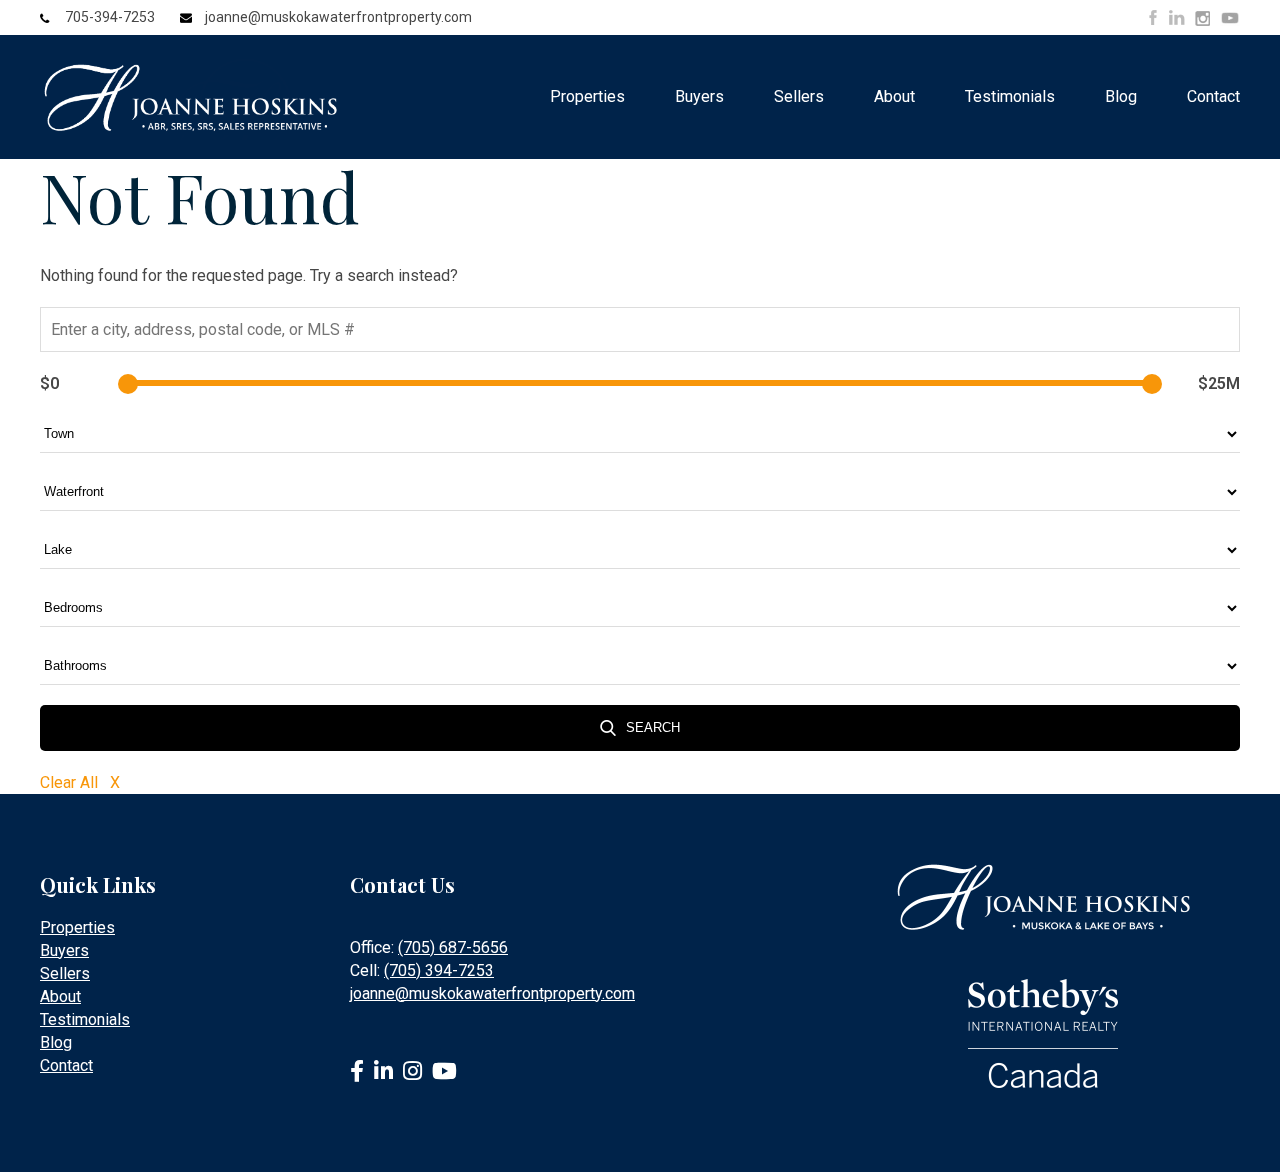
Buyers (699, 96)
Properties (587, 96)
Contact (1213, 96)
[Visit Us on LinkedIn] (1177, 17)
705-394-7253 (110, 17)
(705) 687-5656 (453, 947)
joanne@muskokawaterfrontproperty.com (338, 17)
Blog (1121, 96)
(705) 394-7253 (439, 970)
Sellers (799, 96)
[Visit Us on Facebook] (1153, 17)
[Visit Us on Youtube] (1230, 21)
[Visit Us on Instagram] (1202, 19)
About (894, 96)
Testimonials (1010, 96)
